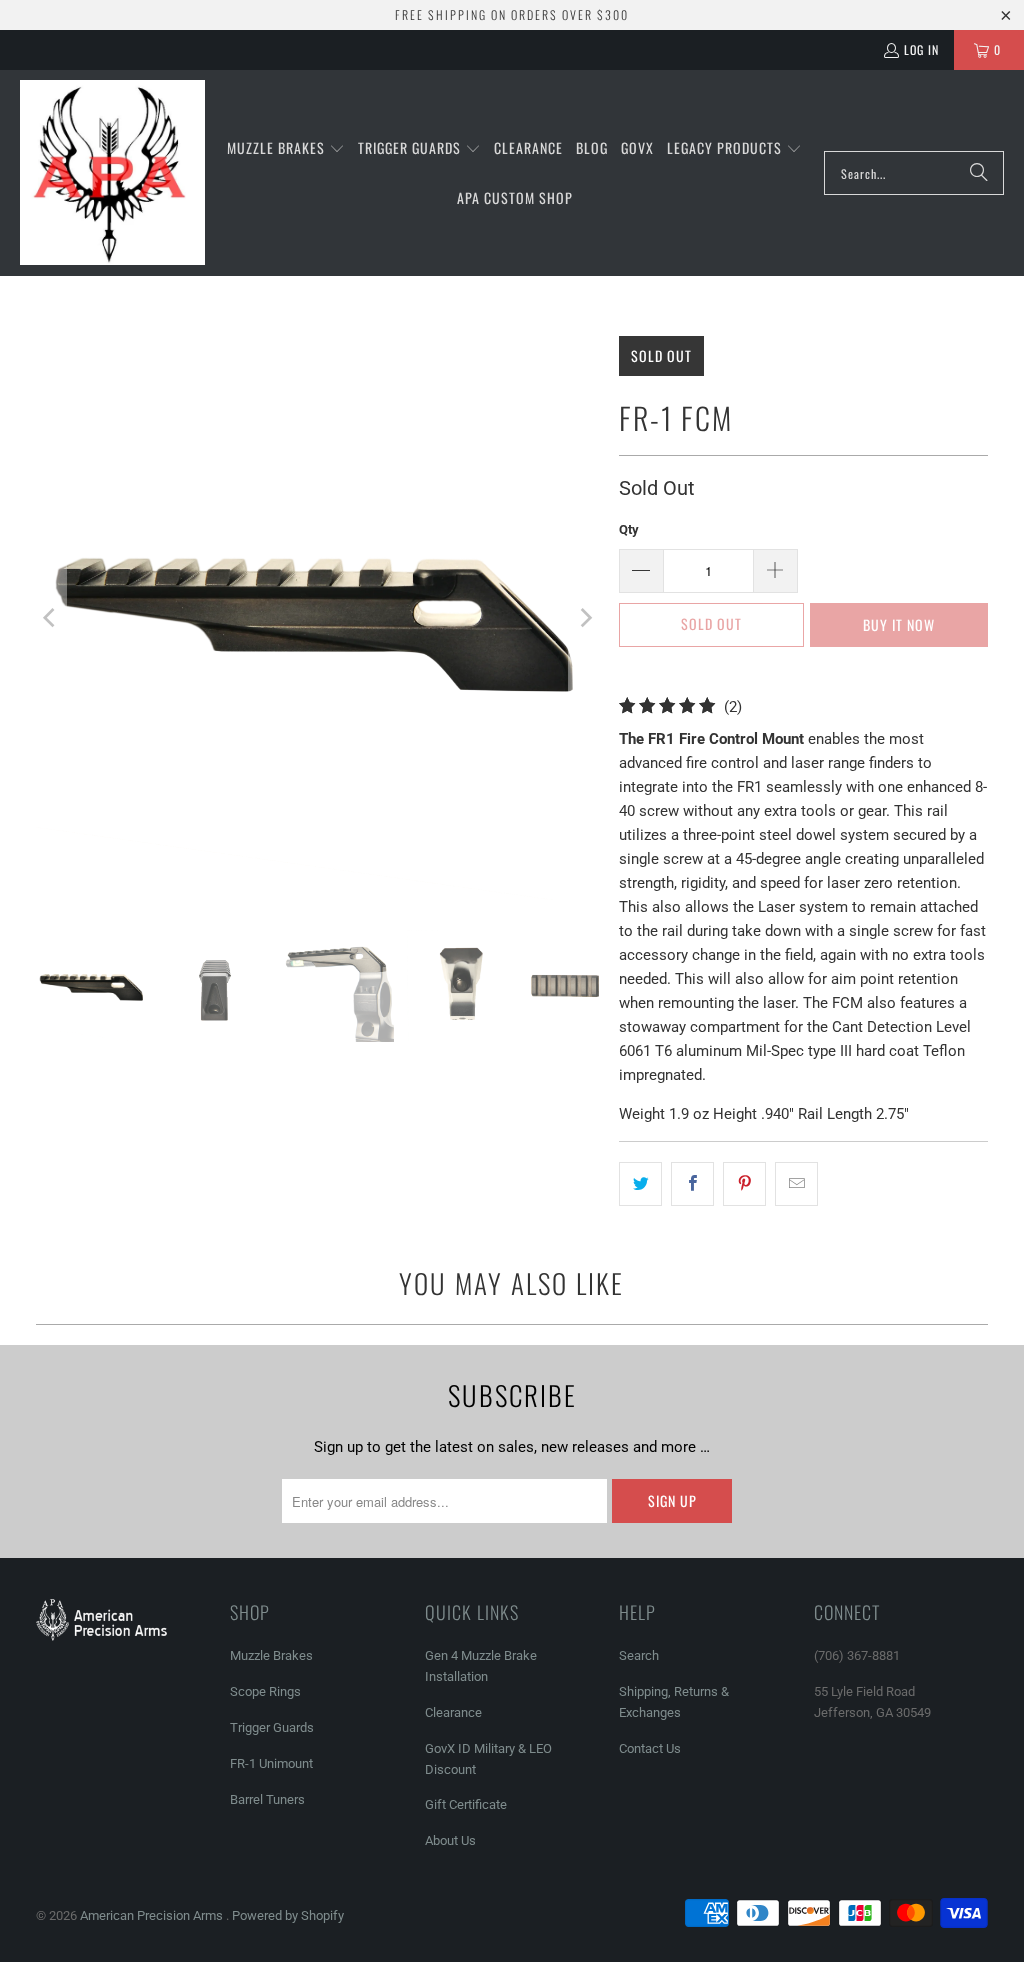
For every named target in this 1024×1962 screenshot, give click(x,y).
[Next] (584, 618)
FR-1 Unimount (271, 1763)
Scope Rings (265, 1691)
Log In (921, 49)
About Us (450, 1840)
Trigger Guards (272, 1727)
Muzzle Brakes (271, 1655)
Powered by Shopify (288, 1915)
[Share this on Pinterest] (744, 1184)
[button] (286, 149)
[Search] (979, 173)
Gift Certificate (466, 1804)
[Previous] (51, 618)
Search (639, 1655)
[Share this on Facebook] (692, 1184)
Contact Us (650, 1748)
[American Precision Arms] (112, 173)
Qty (629, 529)
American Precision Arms (153, 1915)
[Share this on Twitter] (640, 1184)
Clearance (453, 1712)
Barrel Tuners (267, 1799)
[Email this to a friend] (796, 1184)
